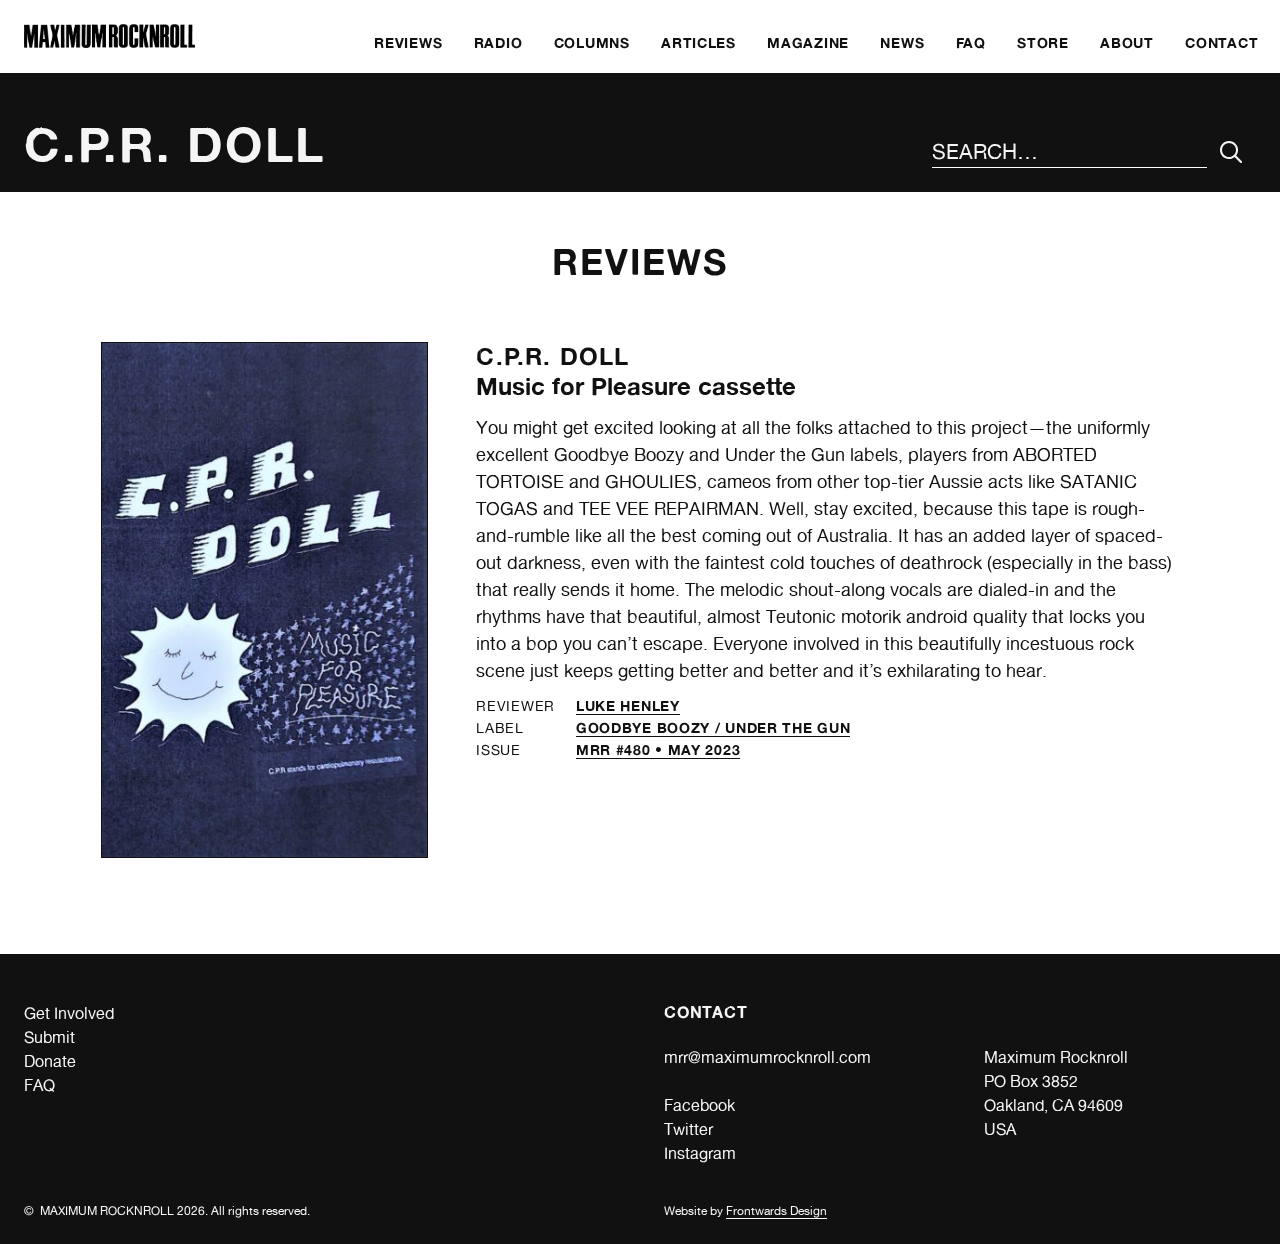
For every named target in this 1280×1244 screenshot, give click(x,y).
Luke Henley (628, 705)
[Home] (109, 42)
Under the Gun (787, 727)
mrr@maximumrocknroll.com (767, 1057)
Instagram (700, 1153)
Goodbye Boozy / (650, 727)
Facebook (699, 1105)
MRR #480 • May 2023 (658, 749)
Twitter (688, 1129)
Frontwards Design (776, 1211)
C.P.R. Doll (552, 356)
